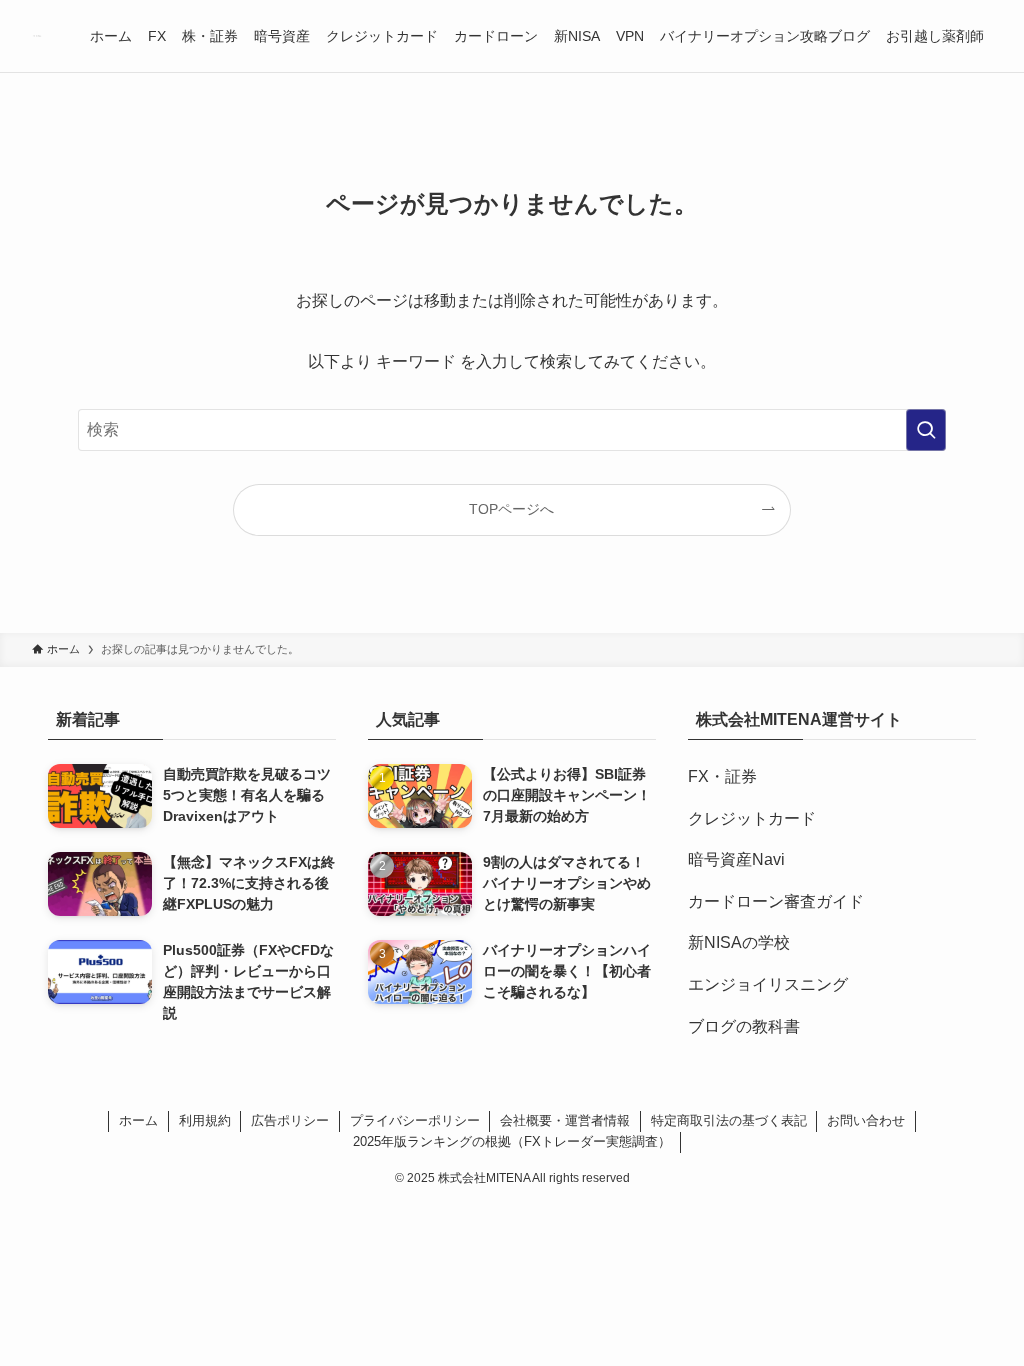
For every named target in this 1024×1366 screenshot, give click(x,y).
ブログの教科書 (744, 1026)
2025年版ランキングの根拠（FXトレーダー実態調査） (512, 1141)
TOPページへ (511, 509)
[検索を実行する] (926, 430)
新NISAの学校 (739, 942)
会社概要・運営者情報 (565, 1120)
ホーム (138, 1120)
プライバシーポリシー (415, 1120)
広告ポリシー (290, 1120)
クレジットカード (752, 818)
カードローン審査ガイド (776, 901)
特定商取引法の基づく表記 (729, 1120)
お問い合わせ (866, 1120)
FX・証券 (722, 776)
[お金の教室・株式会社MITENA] (37, 36)
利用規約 (205, 1120)
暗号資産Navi (736, 859)
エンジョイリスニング (768, 984)
